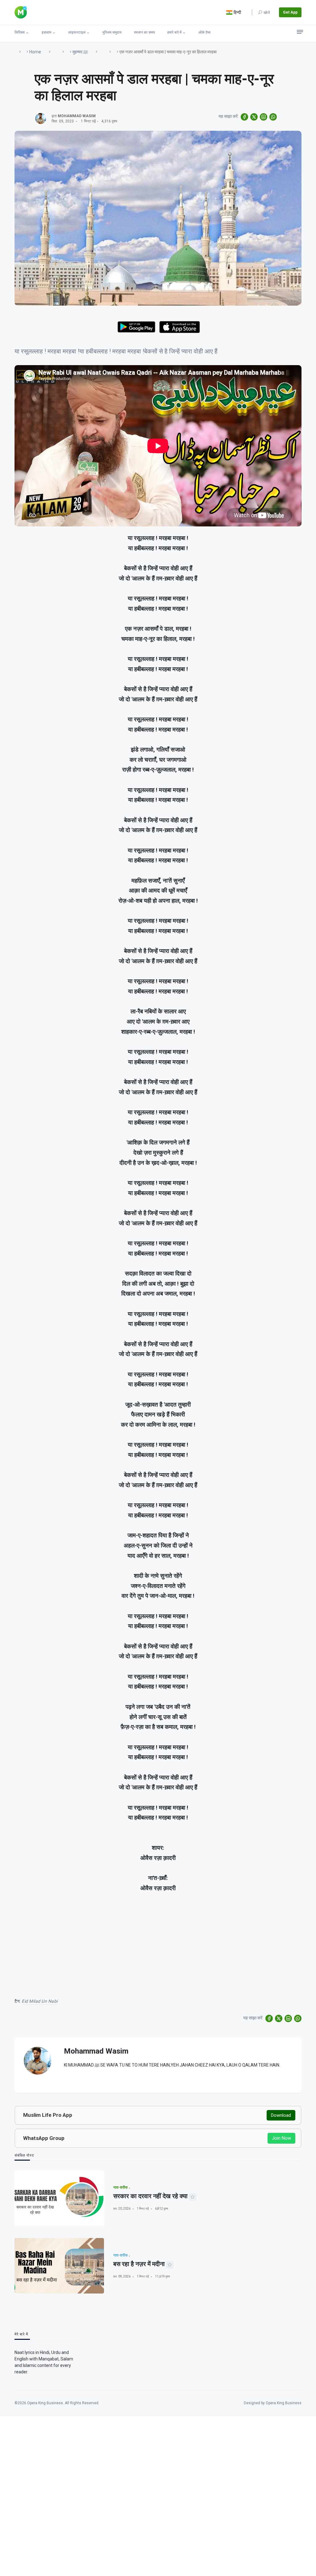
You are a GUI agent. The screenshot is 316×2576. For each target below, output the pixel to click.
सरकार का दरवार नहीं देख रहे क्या (150, 2196)
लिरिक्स (20, 32)
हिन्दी (237, 12)
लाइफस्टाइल (77, 32)
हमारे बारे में (174, 32)
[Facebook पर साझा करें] (244, 117)
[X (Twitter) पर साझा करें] (254, 117)
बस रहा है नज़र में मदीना (139, 2264)
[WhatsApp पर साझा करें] (273, 117)
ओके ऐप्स (204, 32)
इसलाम (46, 32)
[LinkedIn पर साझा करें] (264, 117)
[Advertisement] (158, 1941)
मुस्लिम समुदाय (112, 32)
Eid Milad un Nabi (40, 2001)
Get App (290, 12)
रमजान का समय (144, 32)
